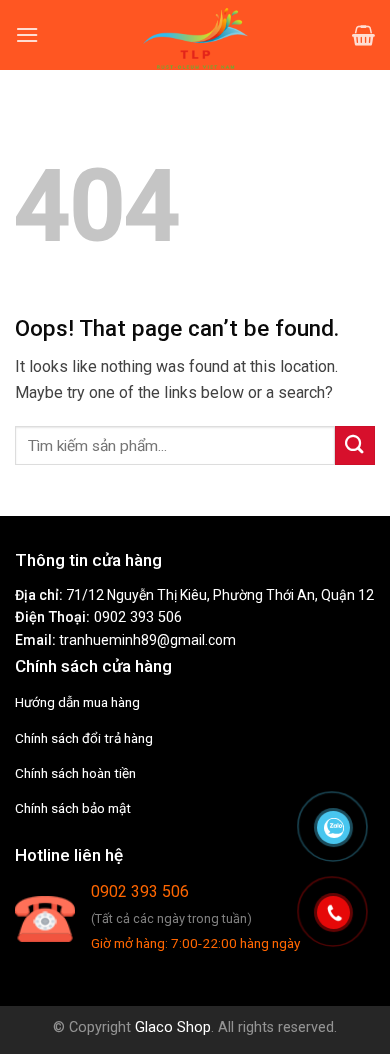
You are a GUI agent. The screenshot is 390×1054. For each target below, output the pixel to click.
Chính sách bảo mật (73, 808)
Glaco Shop (173, 1027)
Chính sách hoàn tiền (75, 773)
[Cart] (363, 35)
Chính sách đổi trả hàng (84, 738)
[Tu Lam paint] (195, 35)
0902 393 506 (138, 617)
